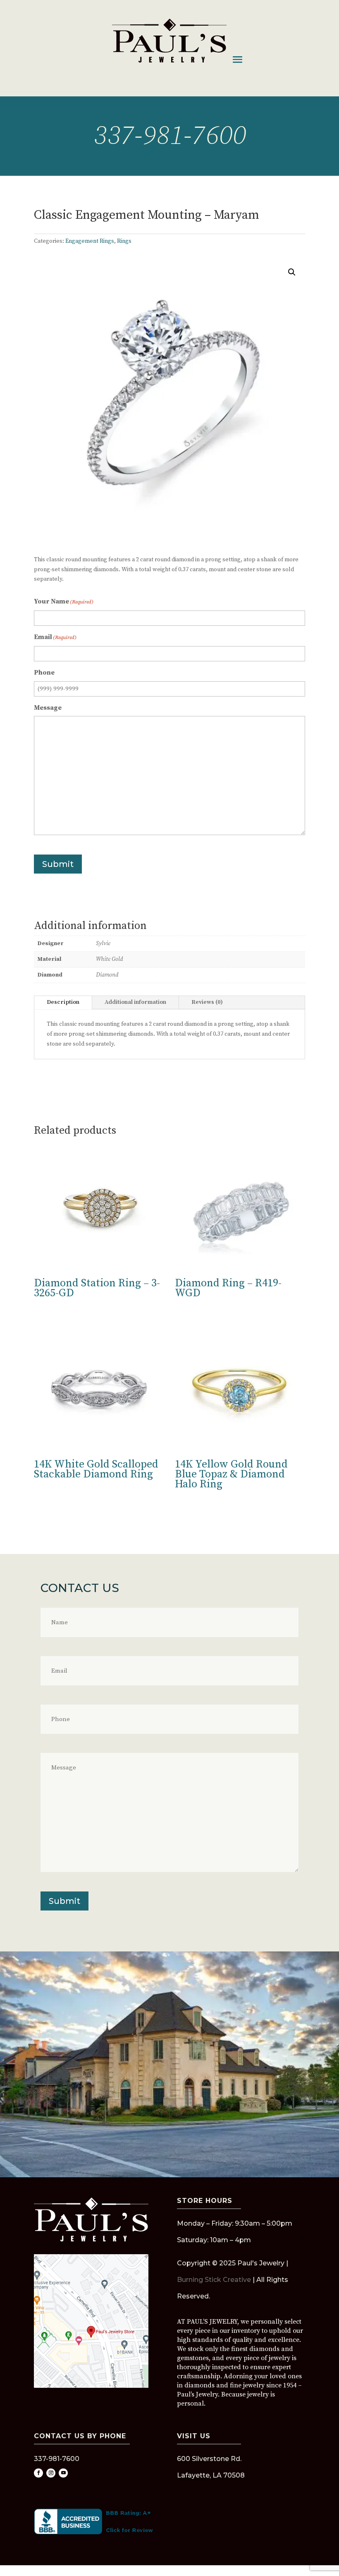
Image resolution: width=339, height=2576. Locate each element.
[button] (292, 272)
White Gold (109, 959)
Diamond (107, 975)
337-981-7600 (169, 136)
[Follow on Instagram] (51, 2473)
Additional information (135, 1002)
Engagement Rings (90, 241)
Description (63, 1002)
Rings (124, 241)
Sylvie (103, 943)
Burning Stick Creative (214, 2280)
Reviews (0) (207, 1002)
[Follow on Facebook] (38, 2473)
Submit (58, 864)
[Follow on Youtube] (63, 2473)
